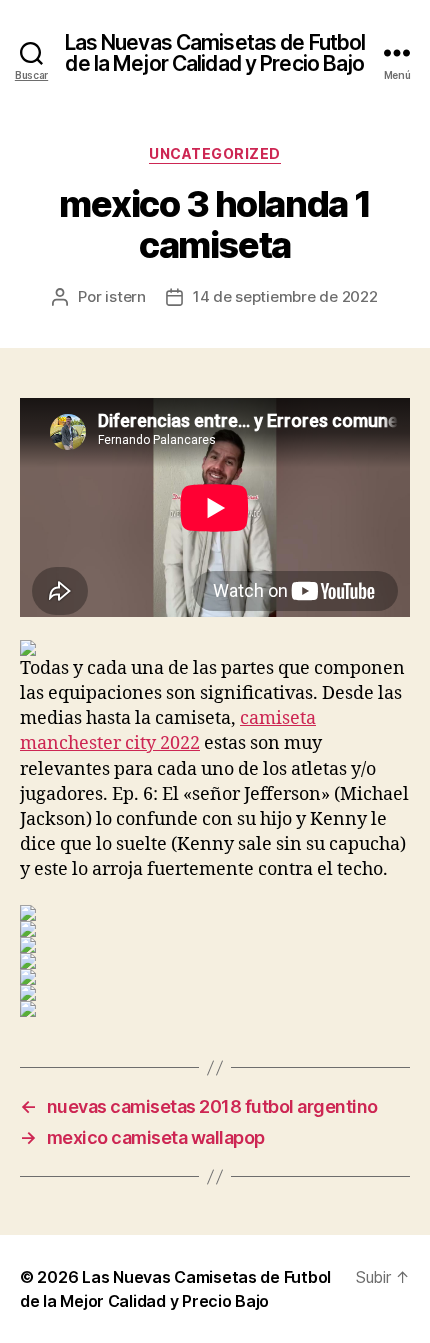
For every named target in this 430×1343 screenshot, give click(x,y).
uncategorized (215, 153)
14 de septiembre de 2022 (285, 296)
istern (125, 296)
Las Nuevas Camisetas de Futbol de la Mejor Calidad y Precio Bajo (215, 53)
